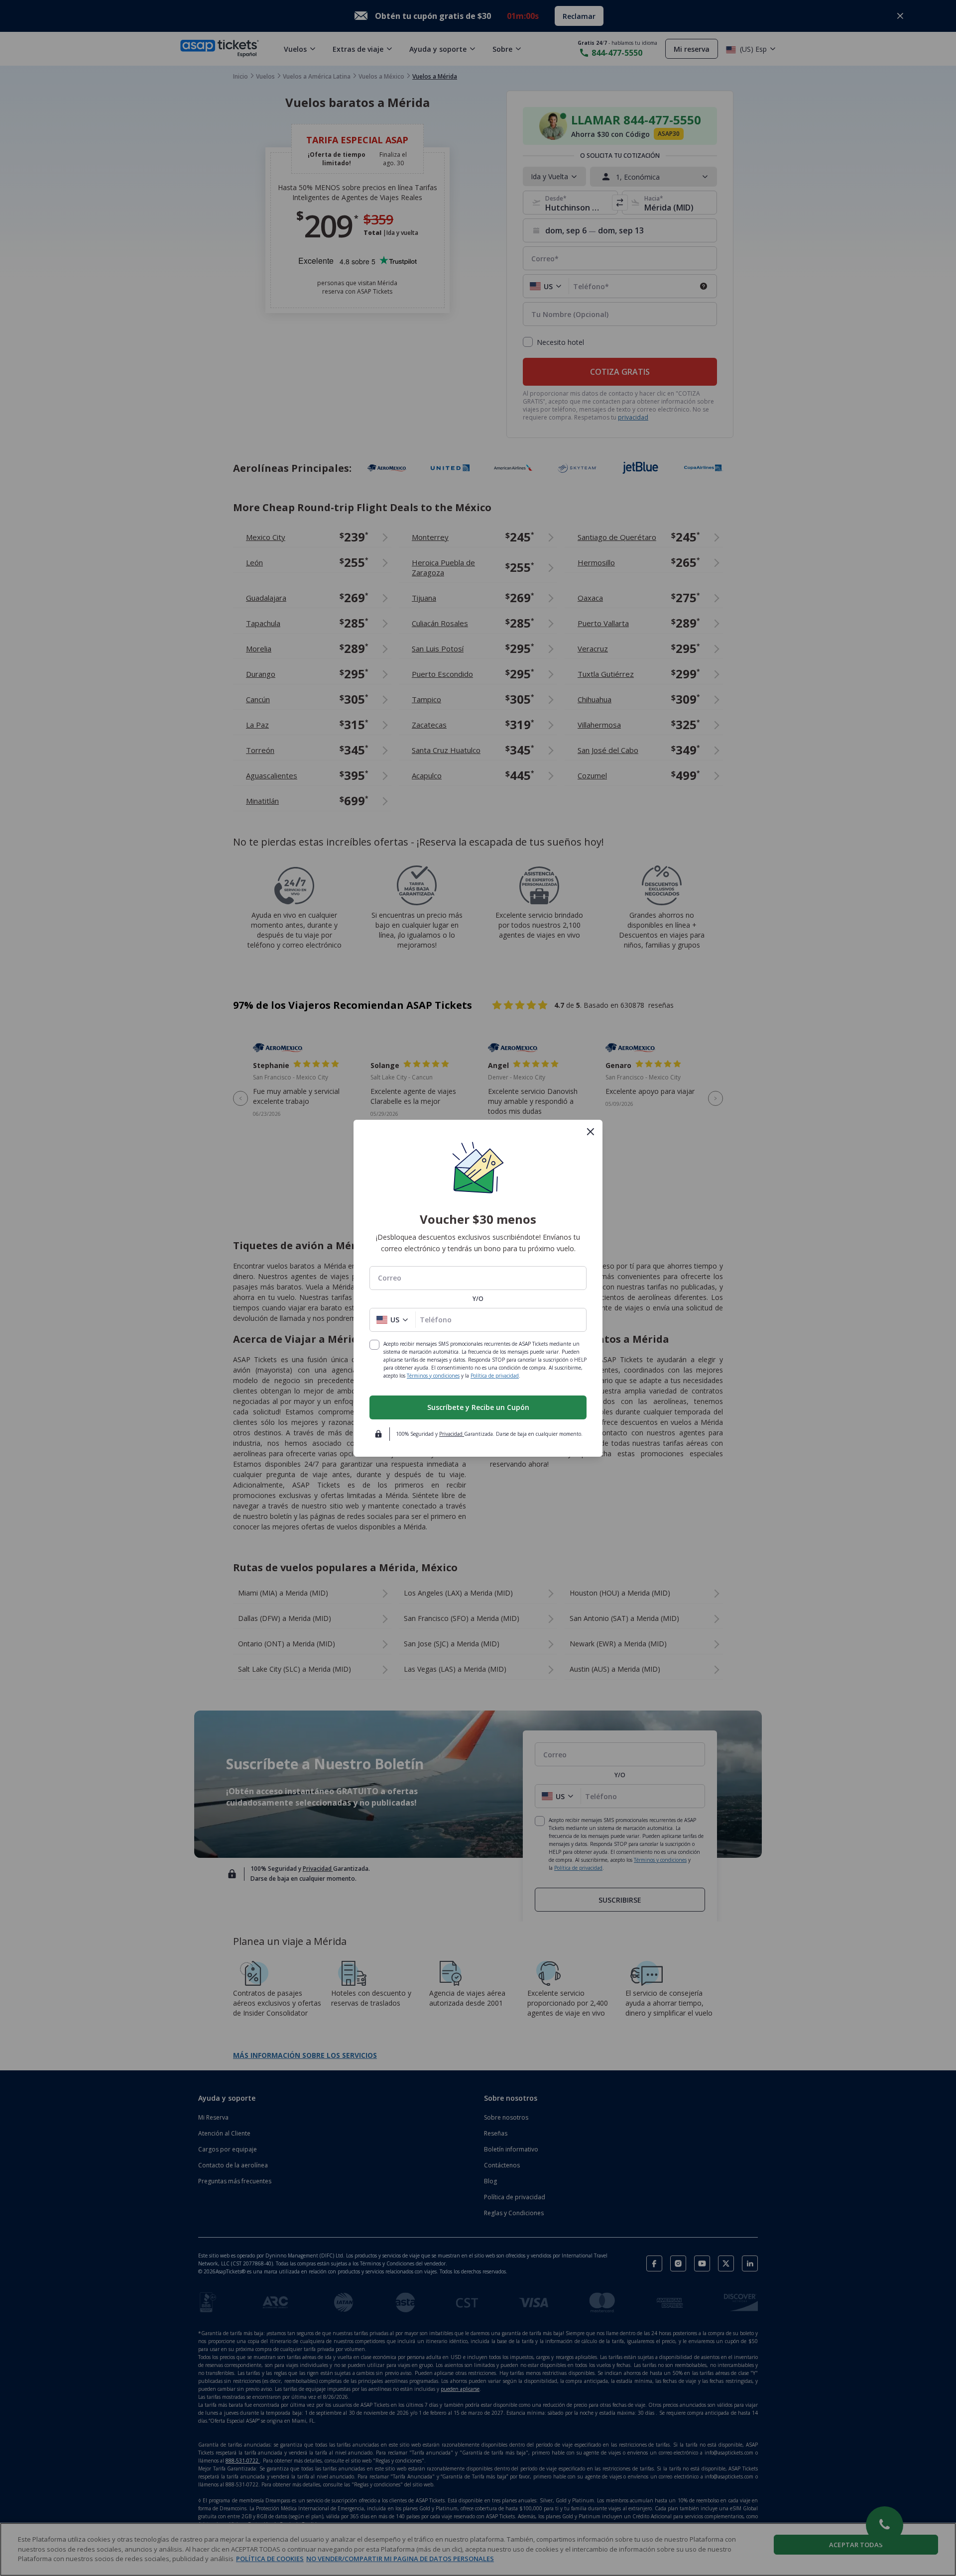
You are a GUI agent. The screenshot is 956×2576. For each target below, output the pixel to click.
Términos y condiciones (433, 1376)
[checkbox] (374, 1345)
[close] (591, 1132)
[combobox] (478, 1278)
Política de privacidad (495, 1376)
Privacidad (452, 1434)
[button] (393, 1320)
